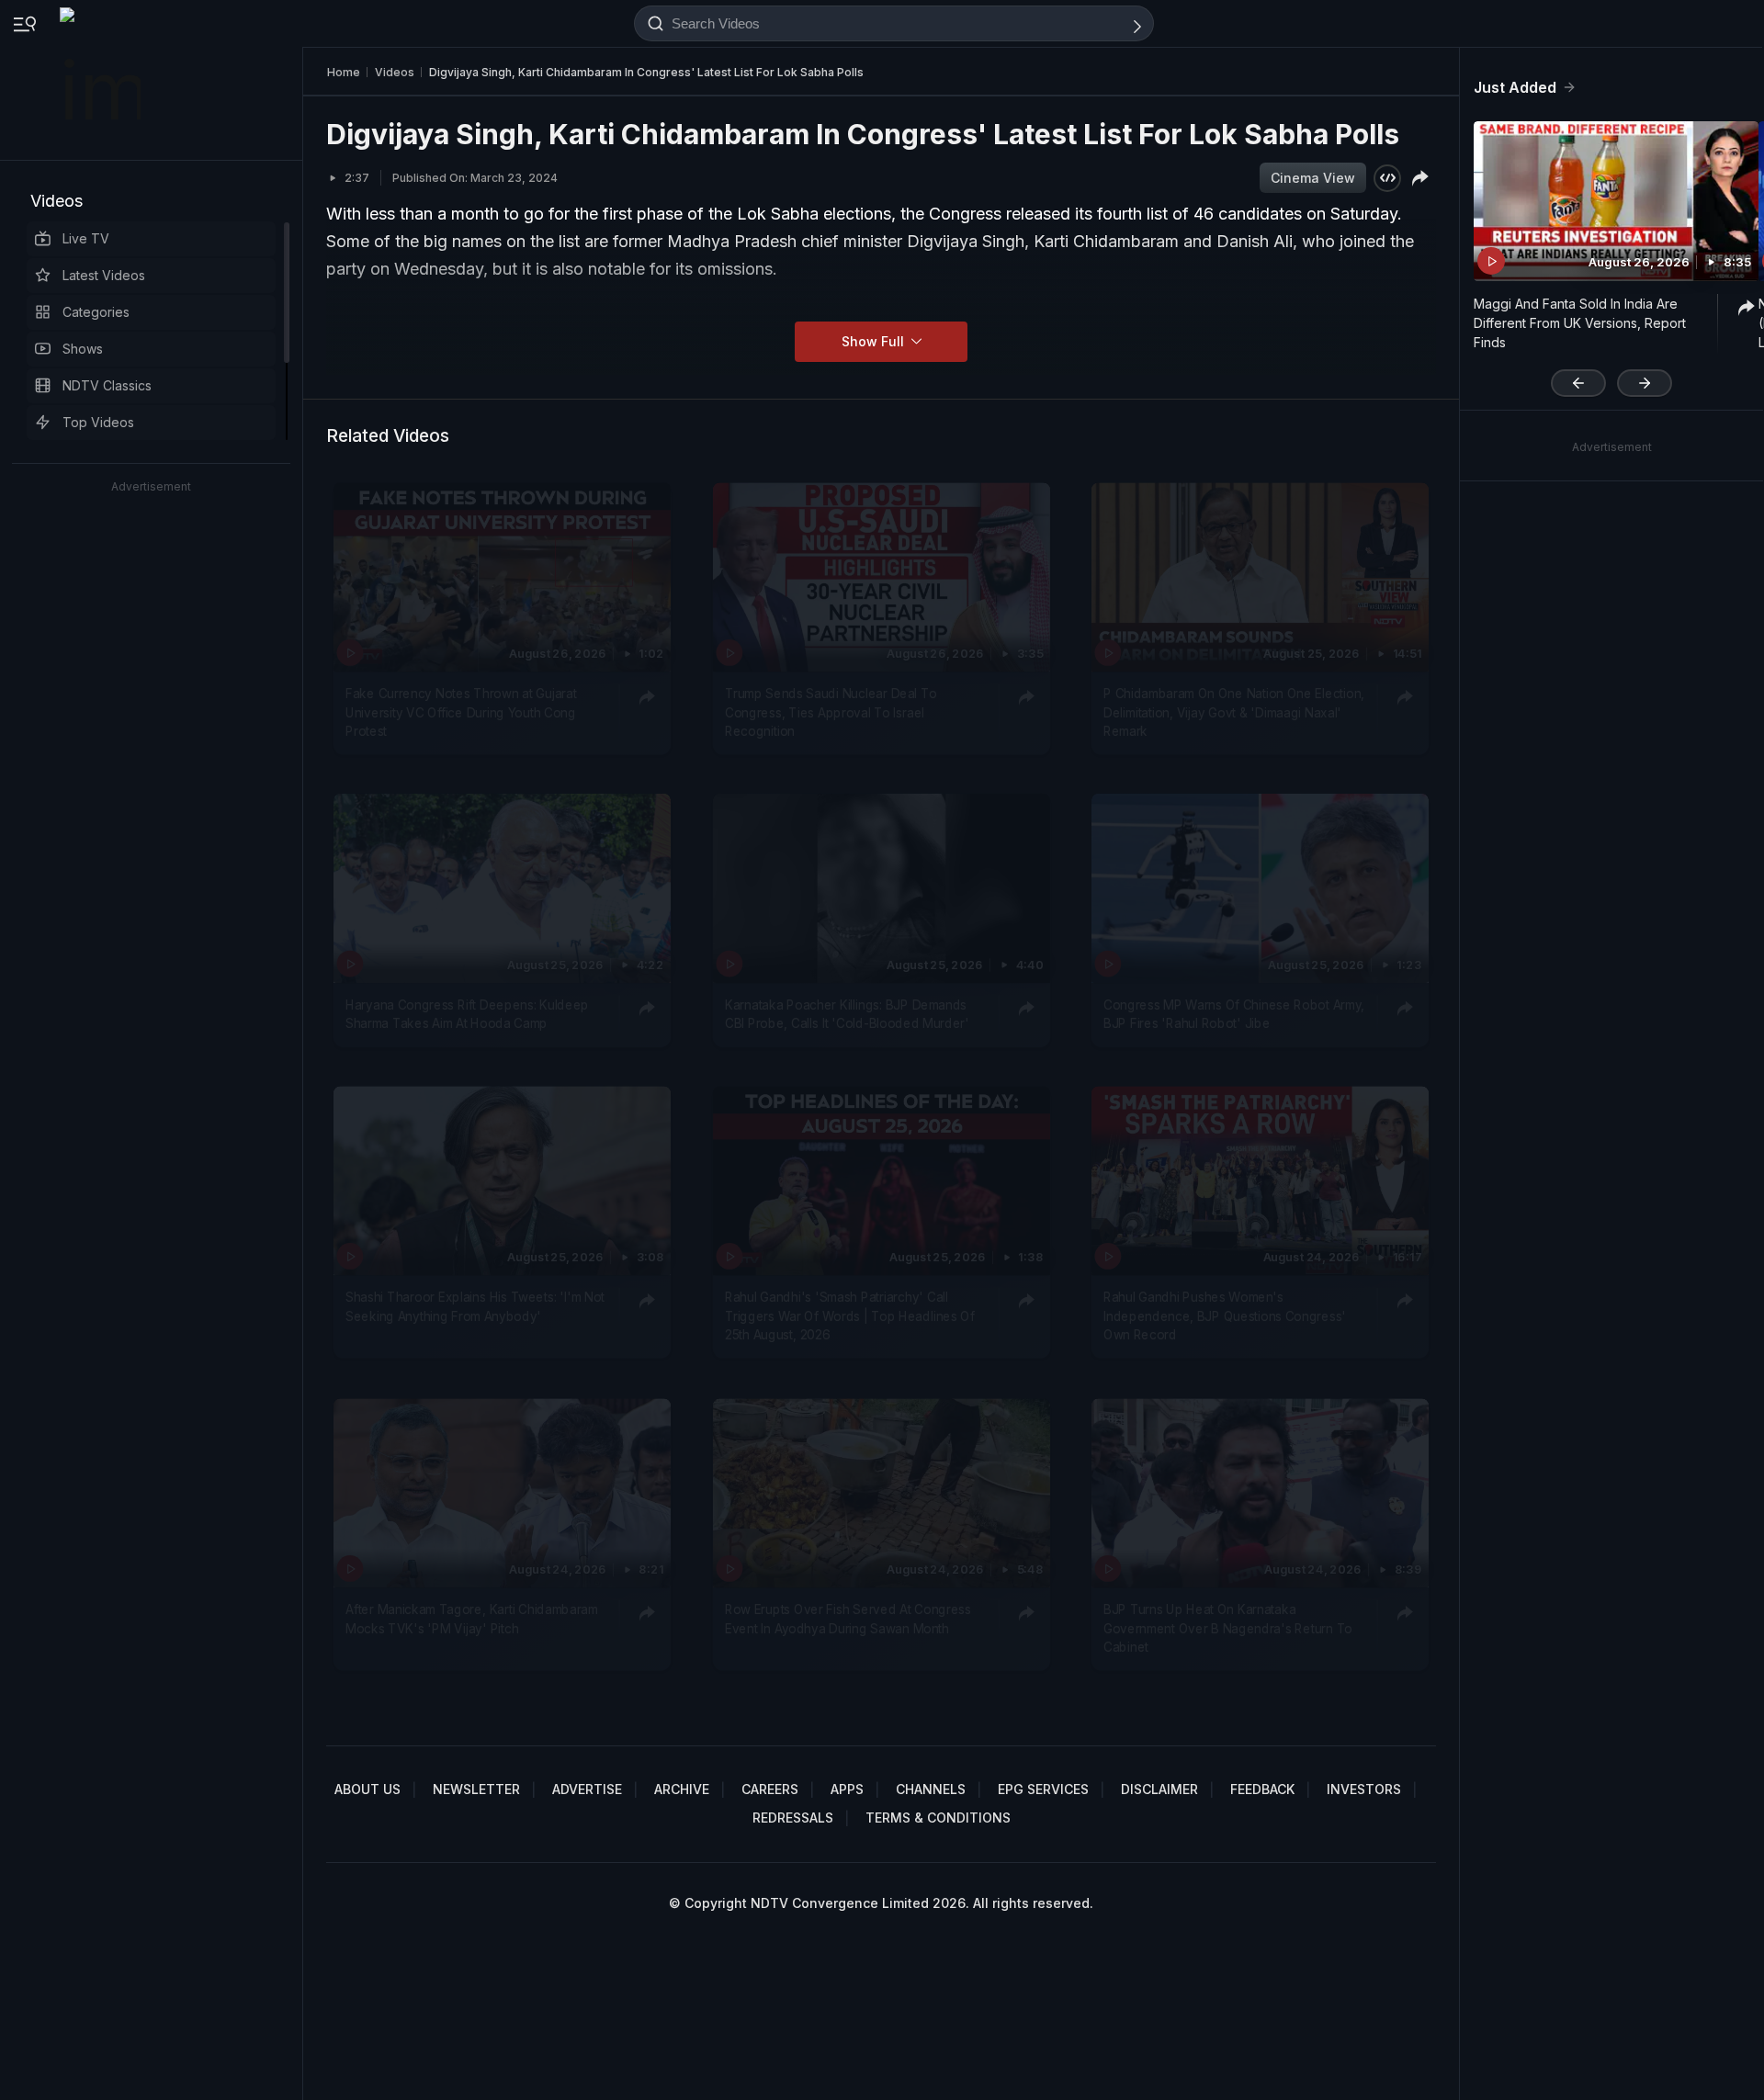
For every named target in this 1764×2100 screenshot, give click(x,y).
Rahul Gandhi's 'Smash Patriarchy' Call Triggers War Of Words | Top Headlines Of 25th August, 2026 (850, 1317)
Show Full (875, 341)
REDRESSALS (793, 1818)
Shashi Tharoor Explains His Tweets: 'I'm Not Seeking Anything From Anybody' (475, 1307)
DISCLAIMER (1159, 1789)
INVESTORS (1364, 1789)
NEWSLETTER (476, 1789)
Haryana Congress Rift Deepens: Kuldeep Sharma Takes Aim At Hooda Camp (467, 1014)
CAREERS (770, 1789)
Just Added (1515, 87)
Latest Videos (104, 275)
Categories (96, 312)
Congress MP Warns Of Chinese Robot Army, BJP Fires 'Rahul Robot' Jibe (1234, 1014)
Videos (57, 201)
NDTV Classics (107, 385)
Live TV (86, 238)
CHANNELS (931, 1789)
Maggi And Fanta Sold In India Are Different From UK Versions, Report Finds (1580, 323)
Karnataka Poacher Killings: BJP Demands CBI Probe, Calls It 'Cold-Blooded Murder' (847, 1014)
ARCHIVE (682, 1789)
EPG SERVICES (1043, 1789)
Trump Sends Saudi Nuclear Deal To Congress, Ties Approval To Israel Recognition (831, 712)
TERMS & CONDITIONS (938, 1818)
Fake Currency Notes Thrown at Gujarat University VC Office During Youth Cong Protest (461, 712)
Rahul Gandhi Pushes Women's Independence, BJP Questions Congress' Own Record (1225, 1317)
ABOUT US (367, 1789)
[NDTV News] (102, 80)
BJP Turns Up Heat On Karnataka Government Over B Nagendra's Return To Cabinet (1228, 1628)
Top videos (98, 422)
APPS (847, 1789)
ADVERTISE (587, 1789)
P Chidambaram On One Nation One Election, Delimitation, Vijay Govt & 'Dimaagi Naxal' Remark (1234, 712)
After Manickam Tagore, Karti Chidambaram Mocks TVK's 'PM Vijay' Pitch (472, 1619)
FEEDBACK (1262, 1789)
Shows (83, 349)
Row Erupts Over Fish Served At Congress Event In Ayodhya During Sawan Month (848, 1619)
